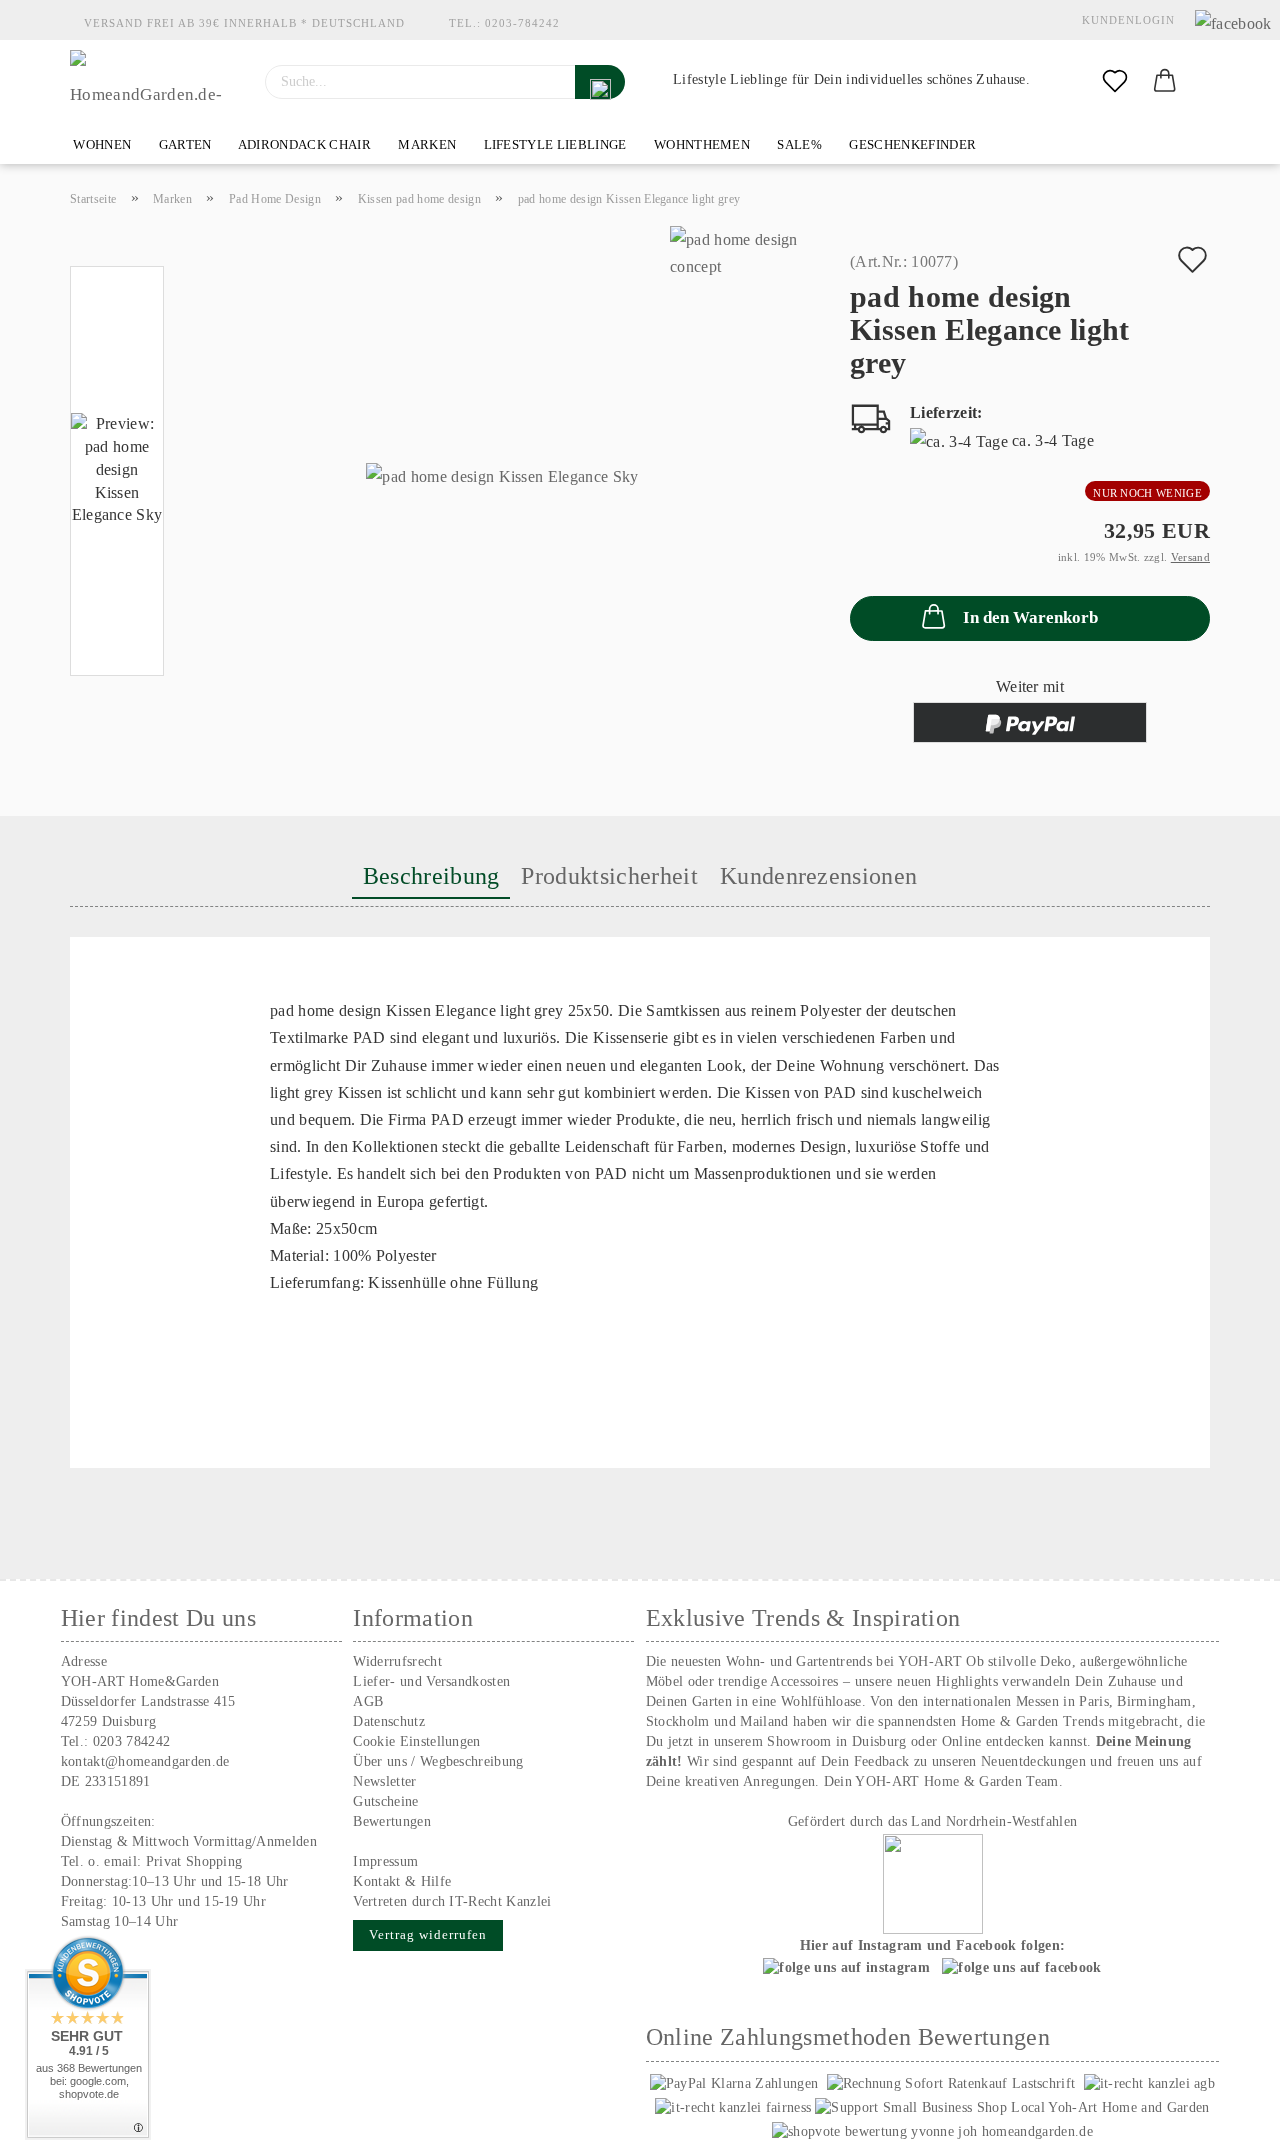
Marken (425, 144)
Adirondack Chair (303, 144)
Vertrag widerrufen (428, 1934)
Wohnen (100, 144)
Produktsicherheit (609, 876)
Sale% (798, 144)
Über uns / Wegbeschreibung (438, 1761)
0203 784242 (132, 1741)
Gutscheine (385, 1801)
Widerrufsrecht (397, 1661)
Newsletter (384, 1781)
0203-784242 (522, 23)
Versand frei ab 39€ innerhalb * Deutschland (244, 23)
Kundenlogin (1124, 20)
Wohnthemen (701, 144)
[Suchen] (600, 82)
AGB (368, 1701)
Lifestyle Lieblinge (553, 144)
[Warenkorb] (1165, 82)
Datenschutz (389, 1721)
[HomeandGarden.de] (152, 82)
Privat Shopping (194, 1861)
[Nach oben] (1225, 2120)
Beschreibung (431, 876)
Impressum (385, 1861)
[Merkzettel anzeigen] (1115, 82)
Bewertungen (392, 1821)
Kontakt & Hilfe (402, 1881)
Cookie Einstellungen (416, 1741)
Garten (183, 144)
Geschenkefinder (911, 144)
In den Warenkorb (1030, 617)
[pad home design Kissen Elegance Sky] (502, 475)
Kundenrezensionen (818, 876)
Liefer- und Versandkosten (431, 1681)
